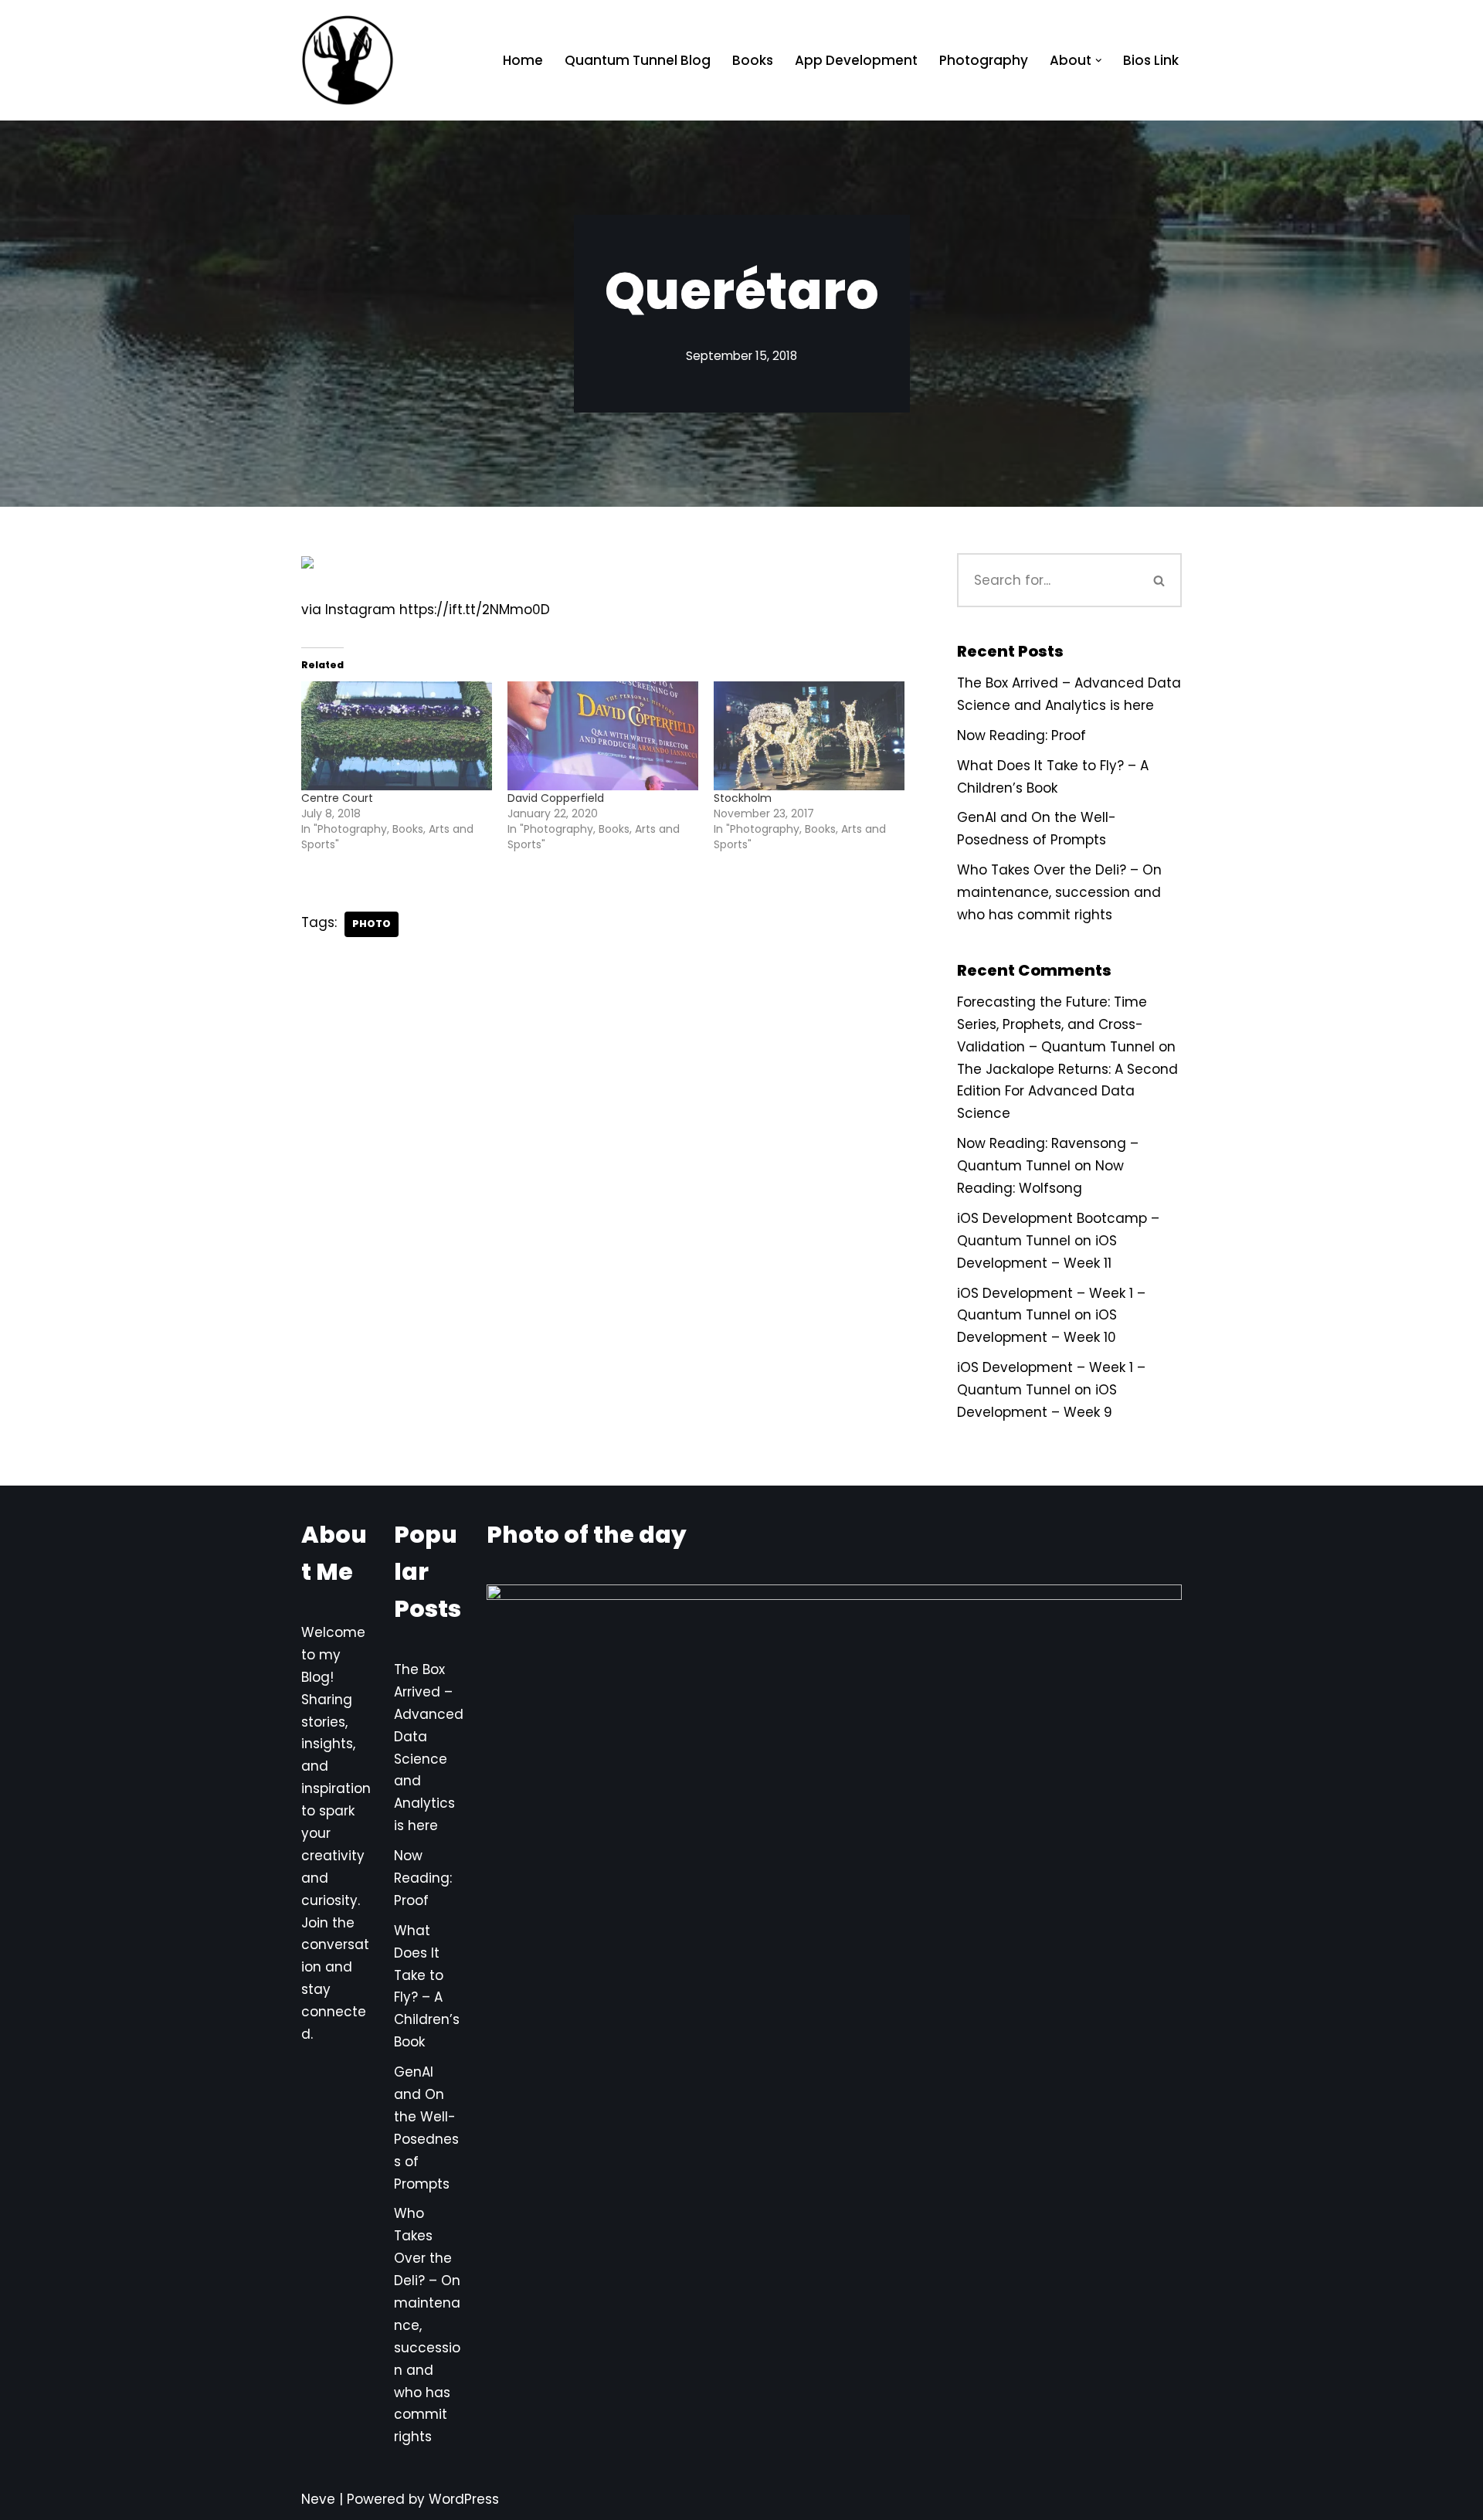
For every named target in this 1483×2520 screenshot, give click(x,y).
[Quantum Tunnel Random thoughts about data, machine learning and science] (348, 60)
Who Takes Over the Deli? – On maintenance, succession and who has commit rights (1059, 892)
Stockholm (743, 798)
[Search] (1160, 580)
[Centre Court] (397, 736)
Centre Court (337, 798)
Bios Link (1151, 60)
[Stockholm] (809, 736)
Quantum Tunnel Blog (638, 60)
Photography (984, 60)
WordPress (464, 2499)
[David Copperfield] (603, 736)
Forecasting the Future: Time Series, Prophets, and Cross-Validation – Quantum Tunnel (1056, 1024)
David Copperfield (556, 798)
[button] (1099, 61)
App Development (856, 60)
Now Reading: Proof (1021, 735)
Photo (372, 924)
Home (523, 60)
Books (753, 60)
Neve (318, 2499)
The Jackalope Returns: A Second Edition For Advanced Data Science (1067, 1092)
